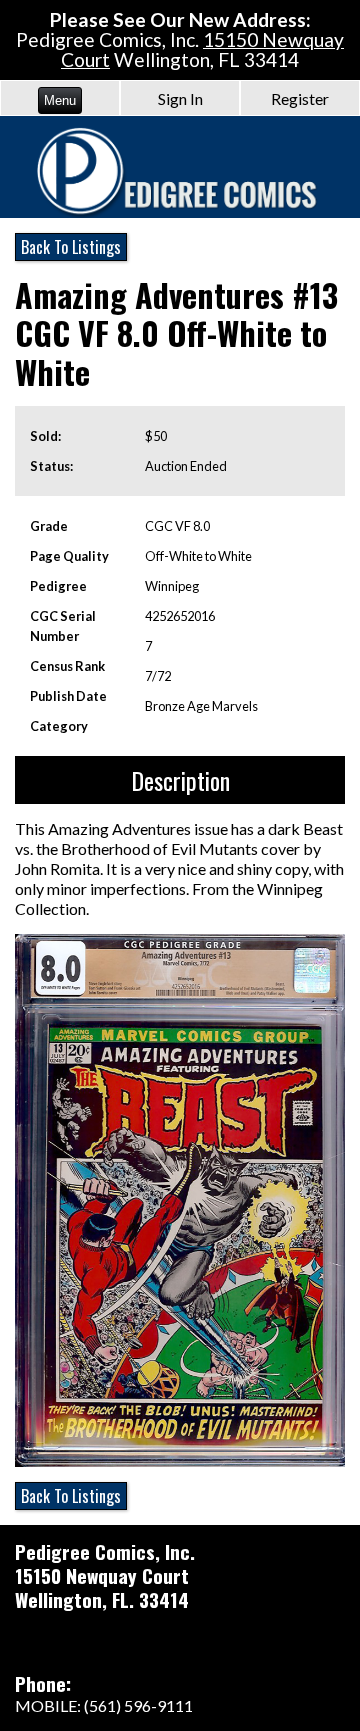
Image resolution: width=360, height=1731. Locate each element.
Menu (60, 100)
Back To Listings (71, 247)
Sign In (180, 98)
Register (300, 98)
